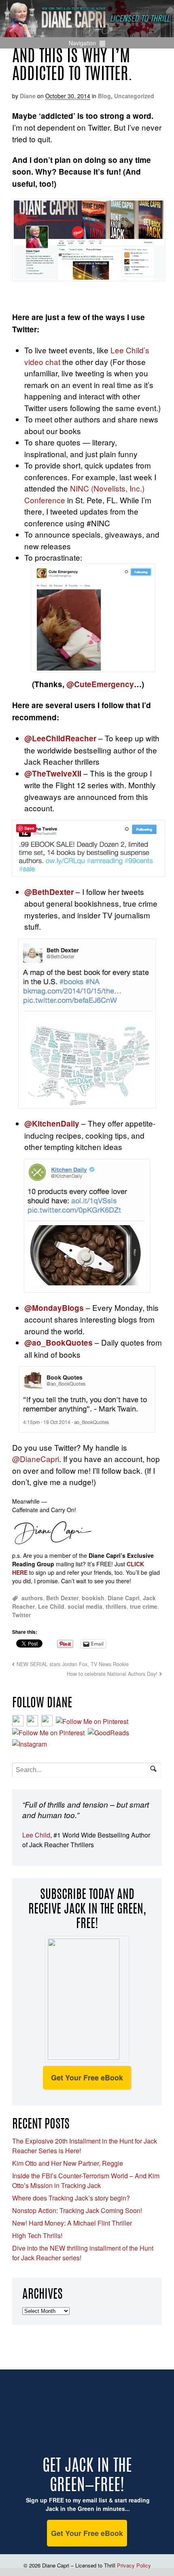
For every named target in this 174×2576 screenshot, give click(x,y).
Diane (28, 96)
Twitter (21, 1615)
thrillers (116, 1606)
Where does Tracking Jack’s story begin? (71, 2198)
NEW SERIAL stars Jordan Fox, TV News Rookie (73, 1664)
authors (32, 1598)
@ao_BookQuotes (58, 1343)
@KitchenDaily (52, 1123)
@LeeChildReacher (60, 738)
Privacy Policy (134, 2565)
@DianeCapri (36, 1459)
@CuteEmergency (100, 684)
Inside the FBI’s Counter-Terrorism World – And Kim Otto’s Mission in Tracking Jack (86, 2180)
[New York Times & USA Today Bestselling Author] (87, 33)
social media (85, 1606)
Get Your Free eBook (87, 2078)
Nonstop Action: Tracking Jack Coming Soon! (77, 2210)
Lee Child (51, 1606)
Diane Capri (124, 1598)
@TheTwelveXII (53, 773)
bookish (93, 1598)
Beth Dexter (62, 1598)
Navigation (82, 43)
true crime (144, 1606)
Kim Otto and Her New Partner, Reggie (68, 2163)
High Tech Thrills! (37, 2235)
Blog (104, 96)
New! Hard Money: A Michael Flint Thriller (72, 2223)
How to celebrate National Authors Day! (112, 1674)
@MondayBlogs (54, 1308)
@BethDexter (49, 892)
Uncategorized (134, 96)
